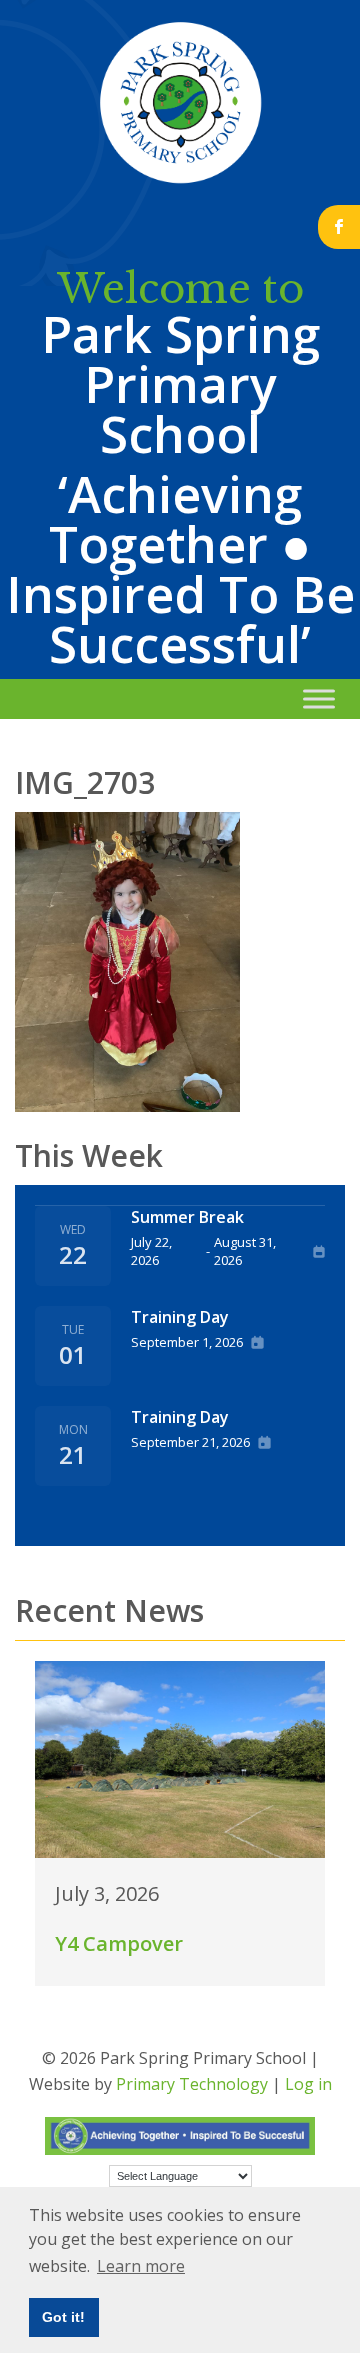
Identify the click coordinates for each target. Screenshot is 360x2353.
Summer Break (187, 1217)
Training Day (180, 1317)
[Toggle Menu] (319, 698)
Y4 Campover (119, 1943)
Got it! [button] (63, 2317)
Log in (308, 2084)
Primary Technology (192, 2084)
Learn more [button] (141, 2266)
